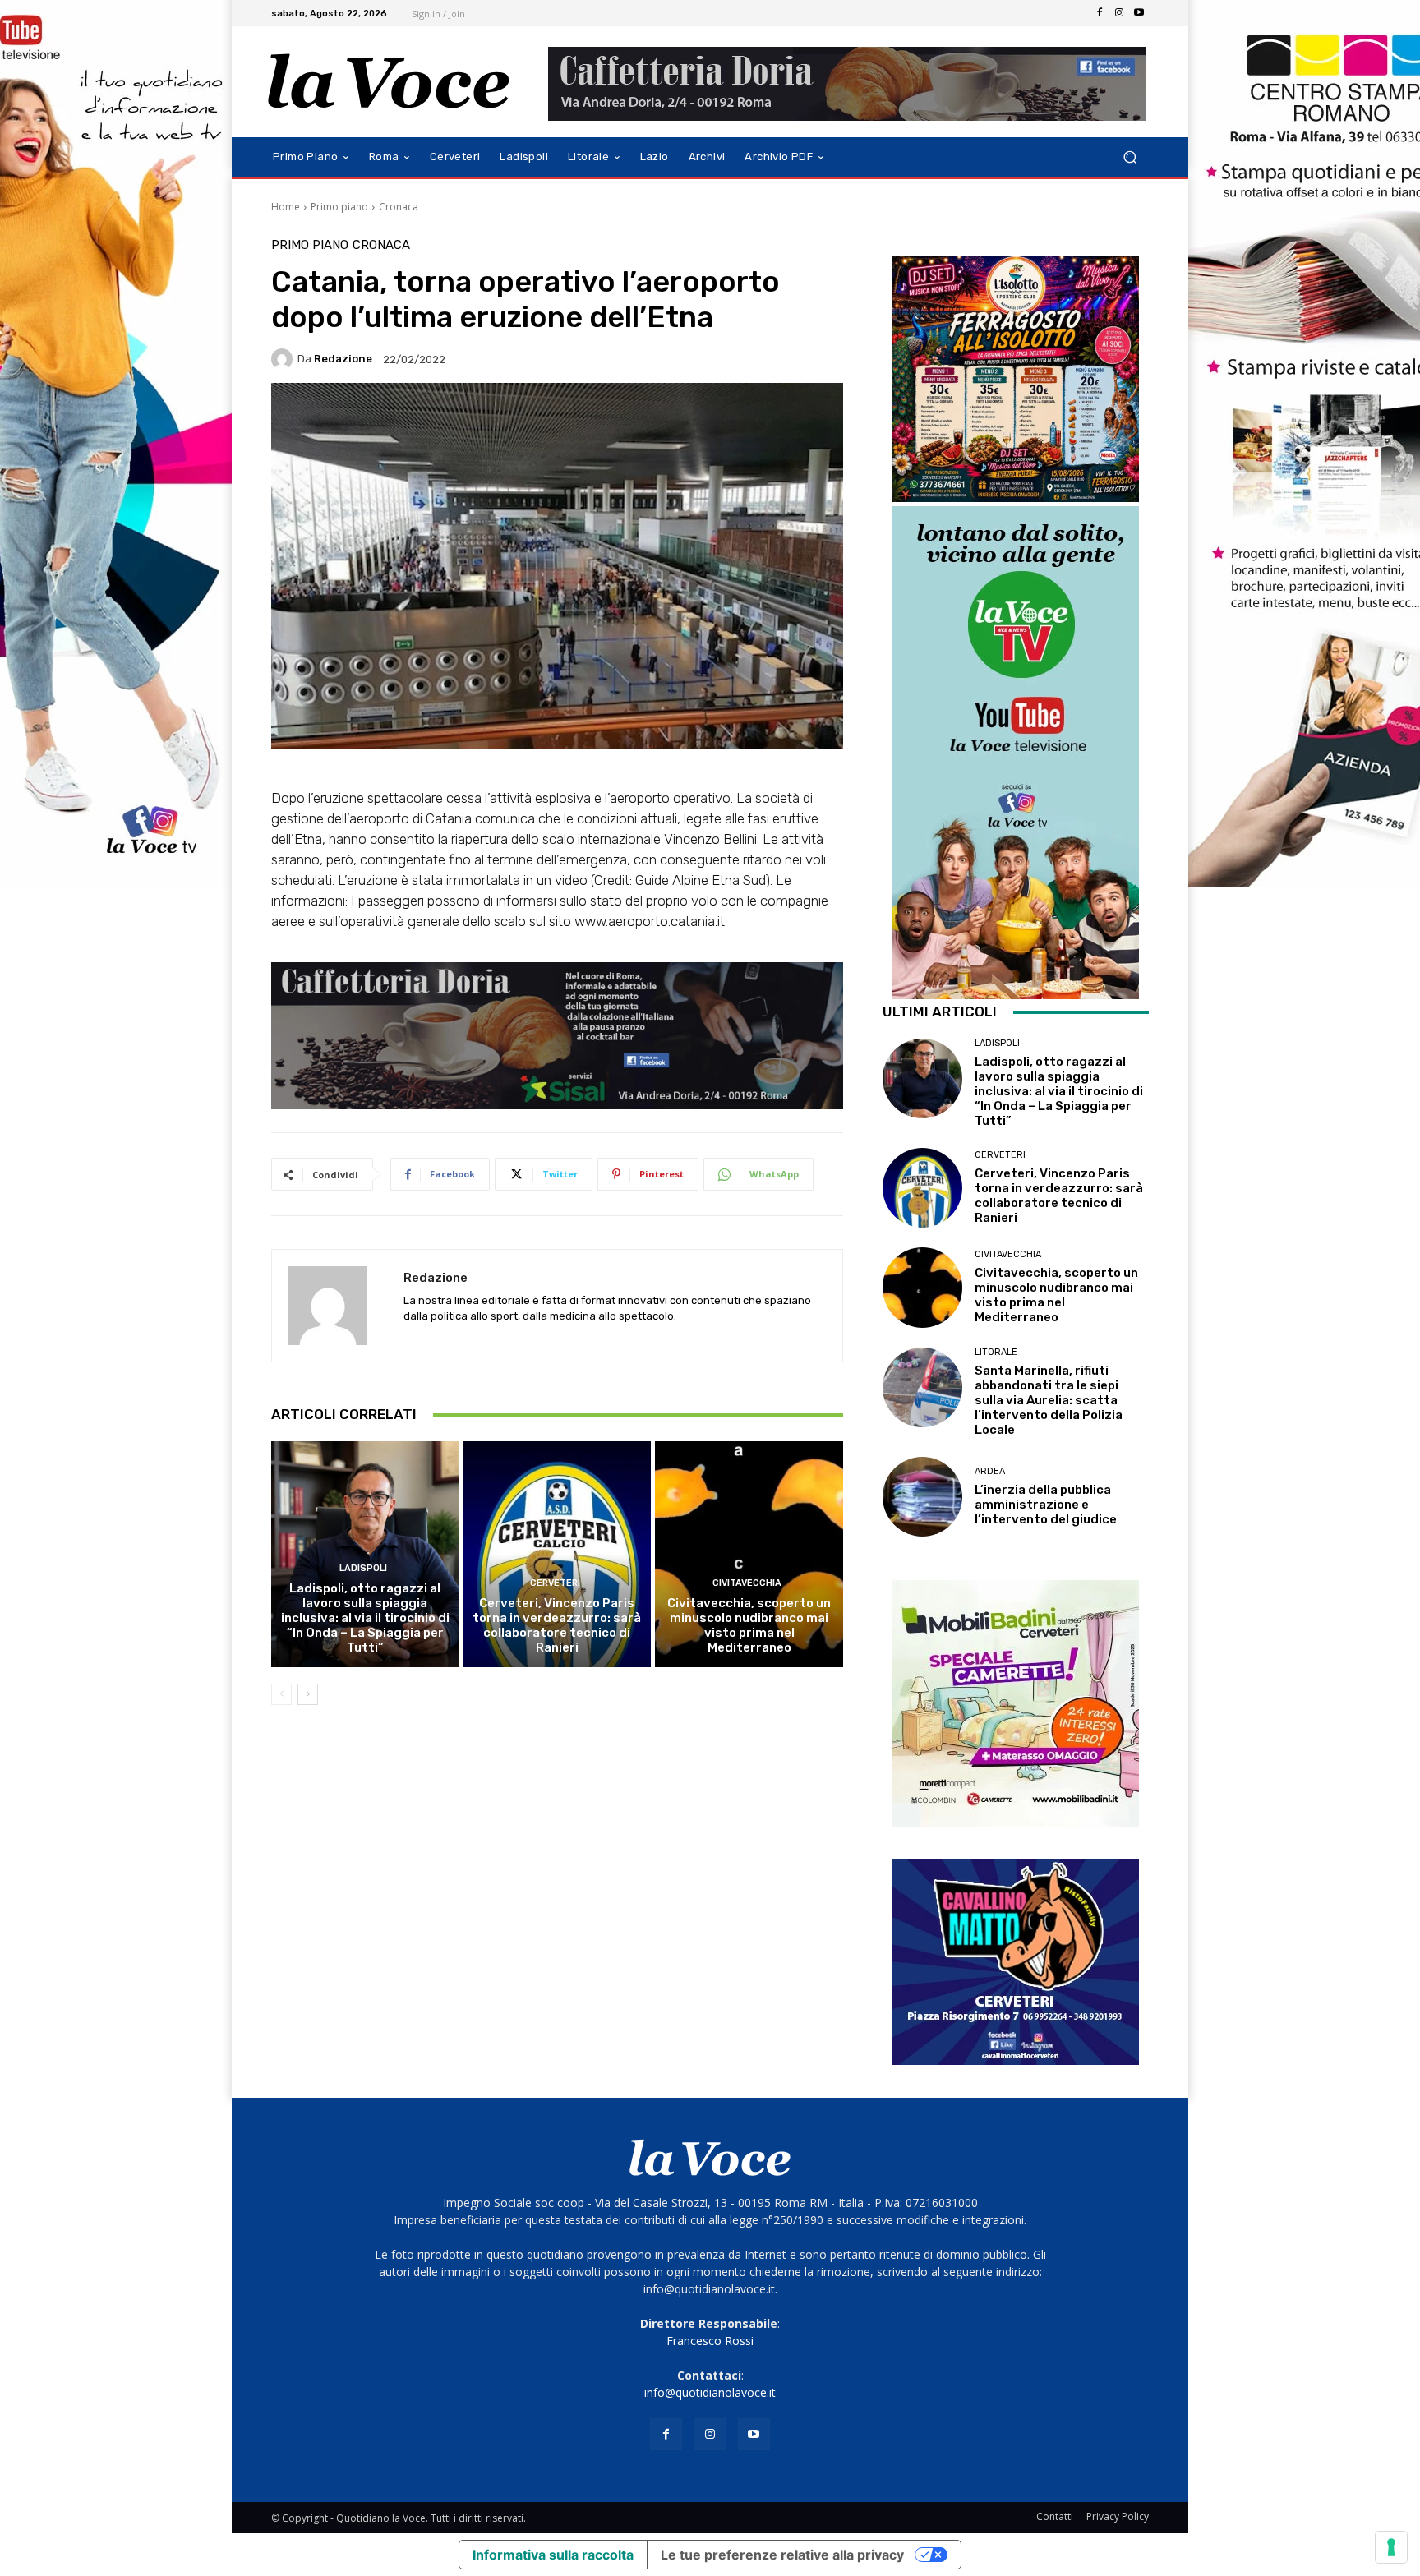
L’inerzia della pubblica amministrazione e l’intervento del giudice (1046, 1505)
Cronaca (399, 207)
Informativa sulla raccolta (553, 2555)
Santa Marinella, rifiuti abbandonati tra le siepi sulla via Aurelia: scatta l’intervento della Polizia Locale (1049, 1400)
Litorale (996, 1352)
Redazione (343, 359)
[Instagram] (1119, 13)
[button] (1130, 157)
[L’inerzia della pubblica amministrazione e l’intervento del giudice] (922, 1497)
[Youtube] (1139, 13)
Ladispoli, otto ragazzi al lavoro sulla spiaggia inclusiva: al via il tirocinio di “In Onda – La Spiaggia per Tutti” (365, 1618)
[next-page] (308, 1694)
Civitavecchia (747, 1583)
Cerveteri (555, 1583)
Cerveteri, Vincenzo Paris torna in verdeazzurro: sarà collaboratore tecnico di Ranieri (557, 1625)
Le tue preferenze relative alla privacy (782, 2555)
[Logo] (389, 82)
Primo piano (339, 207)
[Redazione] (284, 359)
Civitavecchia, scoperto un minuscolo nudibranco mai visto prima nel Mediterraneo (749, 1625)
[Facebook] (1100, 13)
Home (286, 207)
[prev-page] (281, 1694)
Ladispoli (363, 1568)
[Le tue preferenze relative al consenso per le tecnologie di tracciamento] (1391, 2547)
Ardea (990, 1471)
